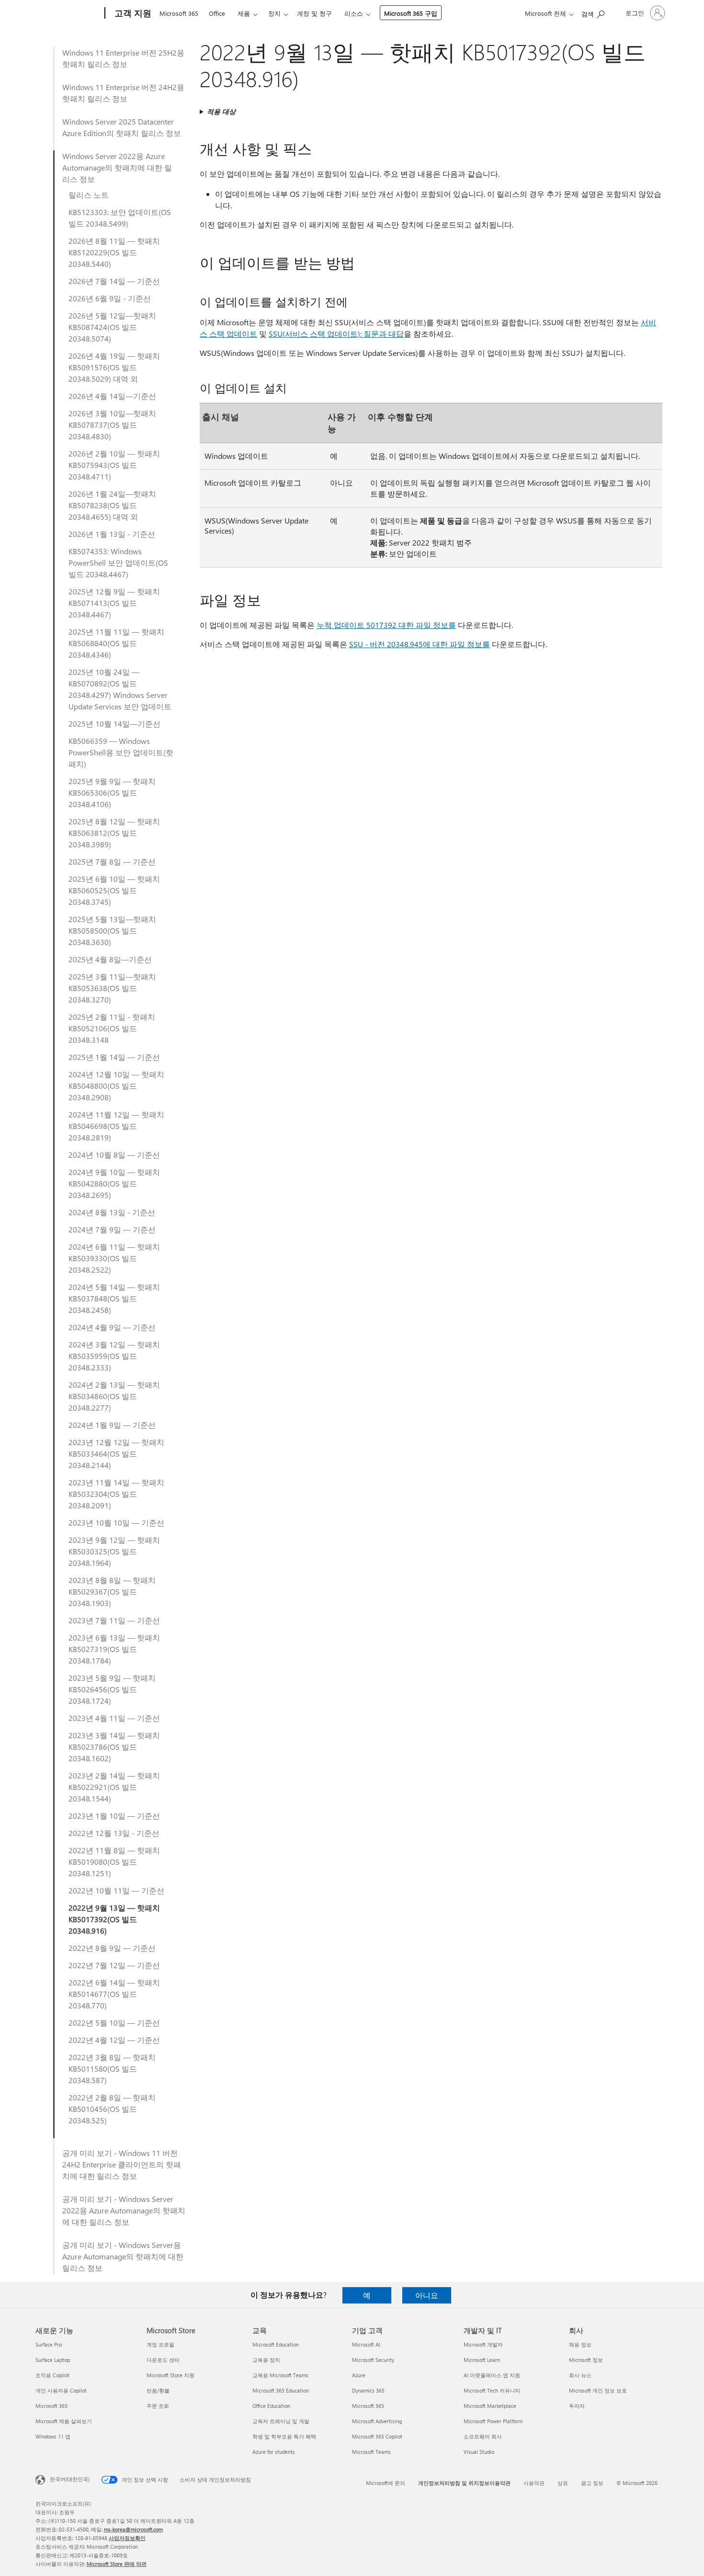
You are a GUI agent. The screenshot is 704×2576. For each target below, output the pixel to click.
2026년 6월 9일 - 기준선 (110, 298)
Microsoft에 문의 (386, 2483)
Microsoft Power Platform (493, 2421)
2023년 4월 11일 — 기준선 (114, 1718)
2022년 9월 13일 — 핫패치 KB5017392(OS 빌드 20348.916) (114, 1919)
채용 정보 (580, 2344)
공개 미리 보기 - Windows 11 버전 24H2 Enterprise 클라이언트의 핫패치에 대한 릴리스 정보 (122, 2164)
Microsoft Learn (482, 2360)
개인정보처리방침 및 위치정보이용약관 (464, 2483)
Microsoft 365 (179, 13)
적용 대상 (221, 111)
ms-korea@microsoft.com (133, 2529)
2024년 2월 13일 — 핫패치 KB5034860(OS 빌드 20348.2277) (114, 1396)
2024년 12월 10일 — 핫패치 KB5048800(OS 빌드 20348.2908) (116, 1086)
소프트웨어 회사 (483, 2436)
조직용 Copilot (52, 2375)
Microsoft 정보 (586, 2360)
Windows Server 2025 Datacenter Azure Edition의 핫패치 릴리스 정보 (122, 127)
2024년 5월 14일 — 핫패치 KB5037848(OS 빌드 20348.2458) (114, 1298)
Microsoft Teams (371, 2452)
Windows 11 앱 (53, 2436)
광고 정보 (592, 2483)
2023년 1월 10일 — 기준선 (114, 1816)
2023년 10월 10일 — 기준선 (116, 1522)
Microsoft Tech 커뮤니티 (492, 2390)
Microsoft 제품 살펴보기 (64, 2421)
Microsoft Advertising (377, 2421)
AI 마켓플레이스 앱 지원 (492, 2375)
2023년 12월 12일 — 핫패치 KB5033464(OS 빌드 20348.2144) (116, 1453)
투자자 (577, 2406)
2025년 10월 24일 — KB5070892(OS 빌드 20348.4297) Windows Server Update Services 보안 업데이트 (120, 689)
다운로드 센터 (163, 2360)
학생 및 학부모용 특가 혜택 (284, 2436)
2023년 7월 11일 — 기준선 (114, 1620)
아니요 (427, 2295)
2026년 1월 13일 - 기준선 (112, 534)
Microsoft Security (373, 2360)
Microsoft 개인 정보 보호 (598, 2390)
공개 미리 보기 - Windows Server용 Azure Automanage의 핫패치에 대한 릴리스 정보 (123, 2256)
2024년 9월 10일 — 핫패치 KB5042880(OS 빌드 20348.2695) (114, 1183)
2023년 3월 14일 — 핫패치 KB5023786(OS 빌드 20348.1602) (114, 1747)
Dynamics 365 (368, 2390)
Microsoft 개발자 (483, 2344)
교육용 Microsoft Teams (280, 2375)
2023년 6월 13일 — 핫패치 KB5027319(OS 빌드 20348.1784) (114, 1649)
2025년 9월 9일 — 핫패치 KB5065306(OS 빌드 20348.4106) (112, 792)
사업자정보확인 (127, 2538)
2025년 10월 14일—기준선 (114, 724)
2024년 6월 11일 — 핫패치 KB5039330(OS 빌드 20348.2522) (114, 1258)
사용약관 (534, 2483)
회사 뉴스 (580, 2375)
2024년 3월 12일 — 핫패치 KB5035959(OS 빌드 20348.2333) (114, 1356)
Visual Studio (479, 2452)
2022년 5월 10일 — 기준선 (114, 2023)
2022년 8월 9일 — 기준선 (112, 1948)
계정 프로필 (160, 2344)
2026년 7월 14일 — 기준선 (114, 281)
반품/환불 (158, 2390)
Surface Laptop (53, 2360)
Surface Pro (49, 2344)
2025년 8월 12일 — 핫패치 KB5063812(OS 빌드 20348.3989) (114, 833)
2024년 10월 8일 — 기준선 (114, 1155)
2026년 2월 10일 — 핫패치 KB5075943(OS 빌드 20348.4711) (114, 465)
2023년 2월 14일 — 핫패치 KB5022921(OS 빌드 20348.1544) (114, 1787)
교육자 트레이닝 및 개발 (281, 2421)
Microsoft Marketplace (490, 2406)
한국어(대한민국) (70, 2479)
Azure (359, 2375)
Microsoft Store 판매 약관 (117, 2564)
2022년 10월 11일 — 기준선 (116, 1890)
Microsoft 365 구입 (411, 13)
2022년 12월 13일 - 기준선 (114, 1833)
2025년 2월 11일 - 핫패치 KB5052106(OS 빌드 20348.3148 (112, 1028)
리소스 (354, 13)
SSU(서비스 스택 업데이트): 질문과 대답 (336, 334)
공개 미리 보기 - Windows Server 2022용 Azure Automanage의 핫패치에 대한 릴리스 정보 (124, 2210)
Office (217, 13)
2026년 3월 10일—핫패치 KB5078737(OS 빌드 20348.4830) (112, 425)
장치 (274, 13)
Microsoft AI (366, 2344)
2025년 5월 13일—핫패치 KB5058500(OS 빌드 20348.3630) (112, 930)
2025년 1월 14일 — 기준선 (114, 1057)
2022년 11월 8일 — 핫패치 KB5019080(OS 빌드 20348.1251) (114, 1862)
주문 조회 (158, 2406)
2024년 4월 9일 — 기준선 (112, 1327)
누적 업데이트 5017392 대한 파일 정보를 (386, 625)
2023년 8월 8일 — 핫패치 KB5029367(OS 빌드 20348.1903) (112, 1591)
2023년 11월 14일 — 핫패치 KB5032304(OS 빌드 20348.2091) (116, 1494)
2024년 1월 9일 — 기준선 (112, 1425)
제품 (244, 13)
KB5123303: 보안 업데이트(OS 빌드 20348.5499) (120, 218)
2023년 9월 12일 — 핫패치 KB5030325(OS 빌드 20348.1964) (114, 1551)
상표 (563, 2483)
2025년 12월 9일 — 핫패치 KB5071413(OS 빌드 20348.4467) (114, 603)
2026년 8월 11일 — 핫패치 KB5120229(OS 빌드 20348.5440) (114, 252)
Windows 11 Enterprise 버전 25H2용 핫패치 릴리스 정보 (123, 58)
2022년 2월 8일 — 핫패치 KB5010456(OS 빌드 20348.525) (112, 2109)
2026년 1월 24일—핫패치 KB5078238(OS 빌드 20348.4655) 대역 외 (112, 505)
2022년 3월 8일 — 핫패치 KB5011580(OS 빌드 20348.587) (112, 2069)
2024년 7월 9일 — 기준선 (112, 1229)
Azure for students (274, 2452)
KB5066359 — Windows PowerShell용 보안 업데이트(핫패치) (121, 752)
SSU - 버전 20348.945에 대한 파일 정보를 (420, 644)
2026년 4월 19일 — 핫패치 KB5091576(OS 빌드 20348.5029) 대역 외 (114, 367)
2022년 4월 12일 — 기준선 (114, 2040)
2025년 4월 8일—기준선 (110, 959)
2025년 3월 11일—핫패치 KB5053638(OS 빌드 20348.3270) (112, 988)
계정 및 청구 (314, 13)
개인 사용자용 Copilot (61, 2390)
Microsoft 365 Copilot (377, 2436)
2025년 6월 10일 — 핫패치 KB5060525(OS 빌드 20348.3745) (114, 890)
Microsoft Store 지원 (170, 2375)
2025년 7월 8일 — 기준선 (112, 861)
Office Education (271, 2406)
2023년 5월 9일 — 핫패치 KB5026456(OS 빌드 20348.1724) (112, 1689)
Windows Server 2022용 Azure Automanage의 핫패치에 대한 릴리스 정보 (117, 167)
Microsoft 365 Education (281, 2390)
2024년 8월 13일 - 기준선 (112, 1212)
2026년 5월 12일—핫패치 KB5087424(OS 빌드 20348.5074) (112, 327)
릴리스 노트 (89, 195)
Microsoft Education (276, 2344)
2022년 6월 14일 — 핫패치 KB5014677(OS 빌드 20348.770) (114, 1994)
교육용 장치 (266, 2360)
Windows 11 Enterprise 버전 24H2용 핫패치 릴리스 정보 (123, 93)
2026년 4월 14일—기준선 (112, 396)
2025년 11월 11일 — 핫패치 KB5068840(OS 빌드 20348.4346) (116, 643)
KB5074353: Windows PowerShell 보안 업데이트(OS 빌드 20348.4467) (118, 563)
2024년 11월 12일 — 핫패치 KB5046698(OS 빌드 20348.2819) (116, 1126)
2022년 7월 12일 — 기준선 (114, 1965)
